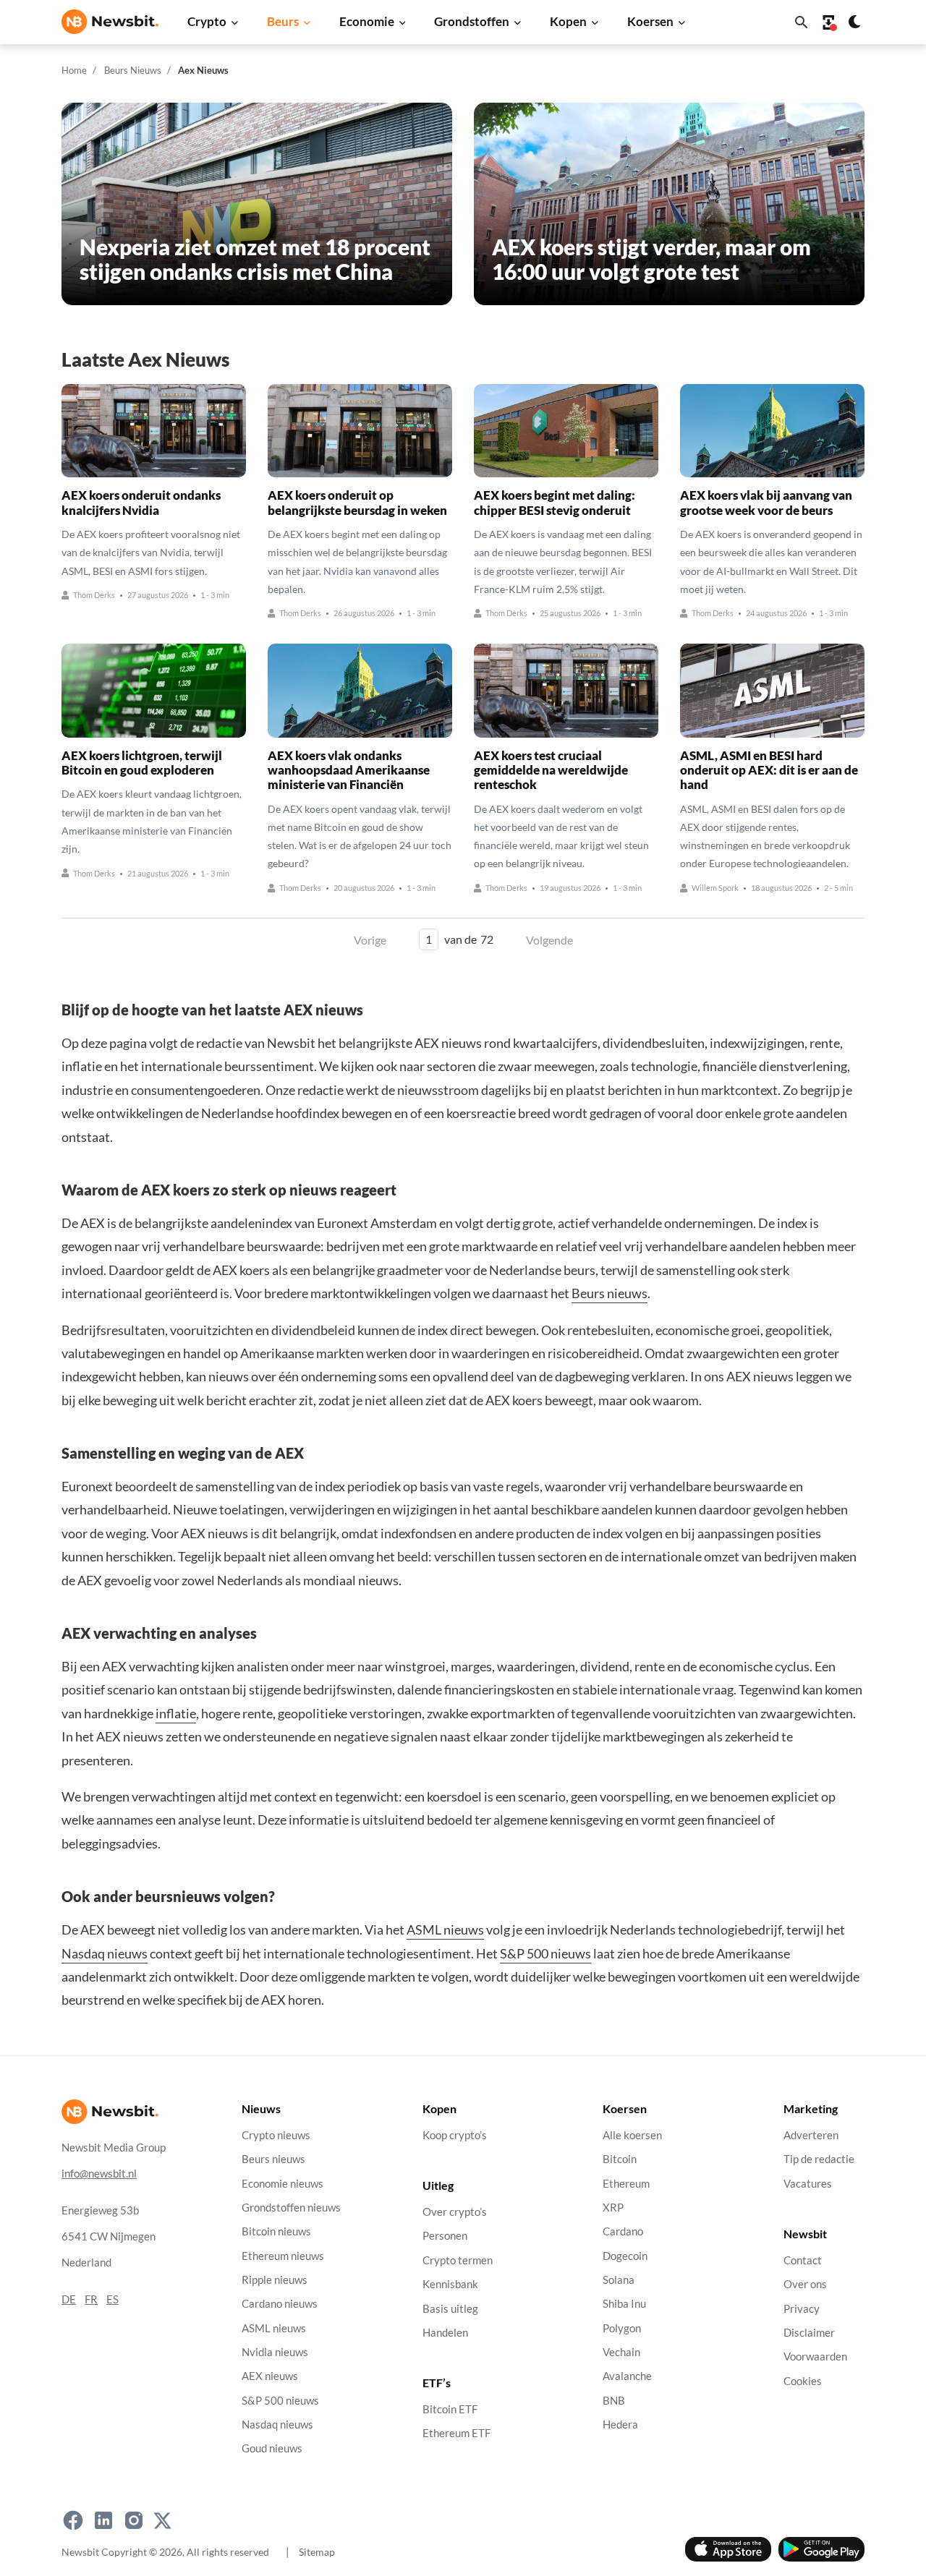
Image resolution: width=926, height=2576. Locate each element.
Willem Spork (715, 888)
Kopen (568, 21)
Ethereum (626, 2184)
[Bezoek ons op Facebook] (73, 2520)
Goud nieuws (272, 2448)
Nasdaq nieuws (105, 1953)
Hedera (620, 2424)
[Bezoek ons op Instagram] (134, 2520)
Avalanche (627, 2376)
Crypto (207, 21)
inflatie (176, 1713)
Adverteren (811, 2135)
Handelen (445, 2333)
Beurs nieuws (609, 1293)
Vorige (370, 940)
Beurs (283, 21)
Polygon (622, 2328)
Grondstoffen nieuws (291, 2208)
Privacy (802, 2309)
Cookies (803, 2381)
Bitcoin (620, 2159)
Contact (803, 2260)
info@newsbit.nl (99, 2174)
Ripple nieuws (275, 2280)
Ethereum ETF (456, 2434)
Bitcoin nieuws (276, 2231)
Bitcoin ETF (450, 2409)
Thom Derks (94, 596)
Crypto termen (458, 2260)
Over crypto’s (455, 2212)
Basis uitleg (450, 2309)
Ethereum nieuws (283, 2256)
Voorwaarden (815, 2357)
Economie (367, 21)
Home (74, 70)
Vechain (621, 2352)
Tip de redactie (819, 2159)
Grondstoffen (472, 21)
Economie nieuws (283, 2184)
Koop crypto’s (455, 2135)
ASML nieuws (445, 1929)
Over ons (805, 2284)
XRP (613, 2208)
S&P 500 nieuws (545, 1953)
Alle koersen (632, 2135)
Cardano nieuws (280, 2304)
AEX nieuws (270, 2376)
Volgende (549, 940)
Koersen (650, 21)
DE (69, 2299)
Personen (445, 2236)
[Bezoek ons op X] (162, 2520)
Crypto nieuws (276, 2135)
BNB (614, 2401)
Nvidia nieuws (275, 2352)
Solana (619, 2280)
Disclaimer (809, 2333)
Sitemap (317, 2552)
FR (91, 2299)
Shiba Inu (624, 2304)
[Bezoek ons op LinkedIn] (103, 2520)
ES (112, 2299)
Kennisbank (450, 2284)
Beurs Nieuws (133, 70)
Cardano (623, 2231)
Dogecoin (625, 2256)
